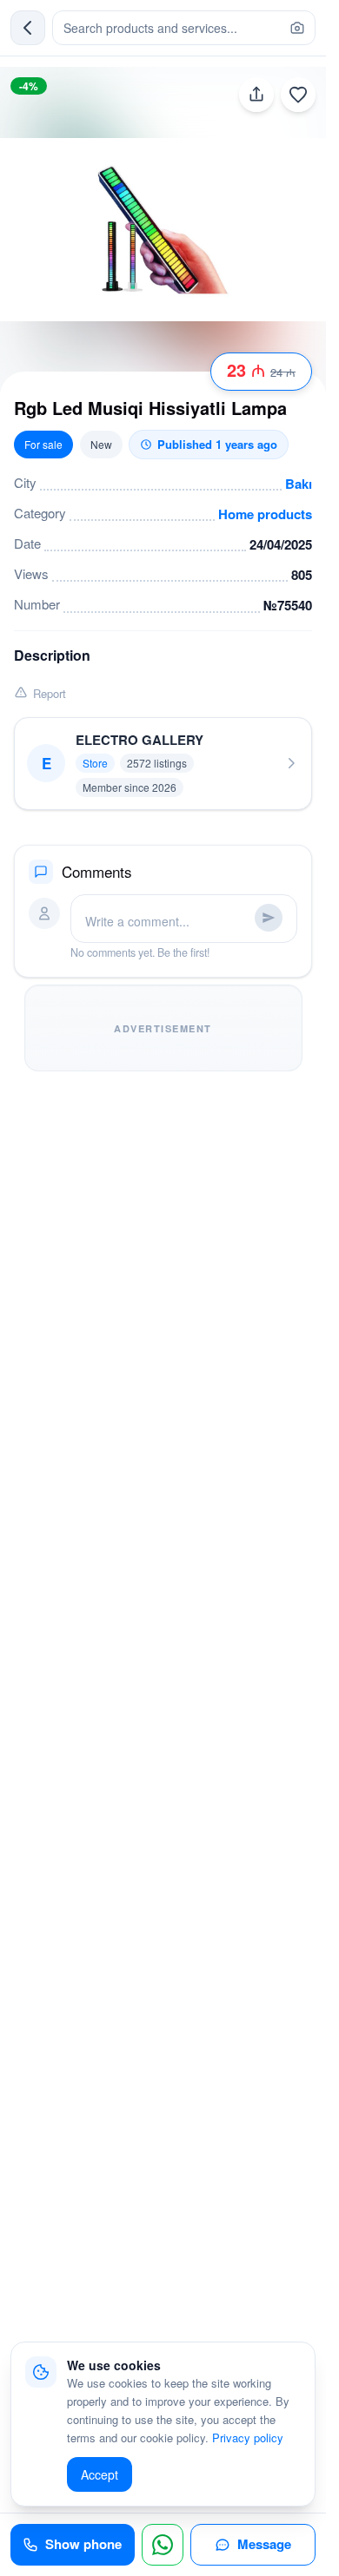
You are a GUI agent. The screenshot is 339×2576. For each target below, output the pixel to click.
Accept (100, 2474)
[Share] (256, 95)
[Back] (28, 28)
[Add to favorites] (298, 95)
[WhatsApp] (163, 2545)
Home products (265, 514)
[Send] (269, 918)
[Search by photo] (297, 28)
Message (264, 2544)
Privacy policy (248, 2438)
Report (50, 693)
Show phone (83, 2544)
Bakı (299, 484)
